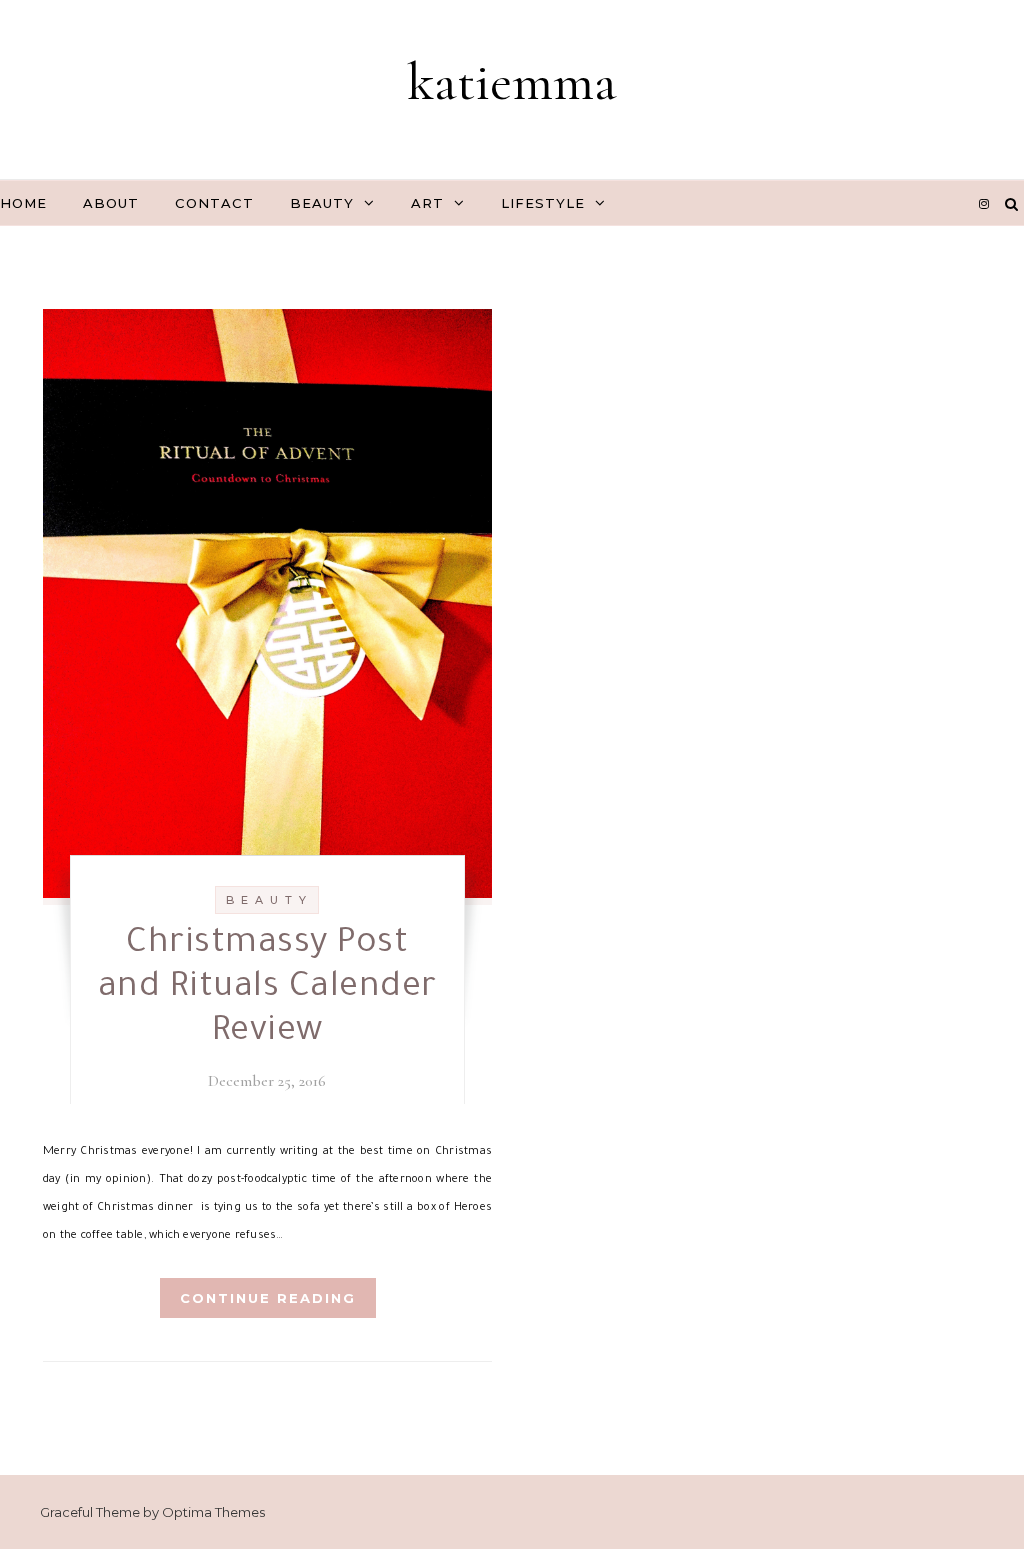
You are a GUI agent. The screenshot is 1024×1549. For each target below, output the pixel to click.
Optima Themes (213, 1512)
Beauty (322, 203)
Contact (214, 203)
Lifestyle (543, 203)
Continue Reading (268, 1298)
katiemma (512, 81)
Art (427, 203)
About (111, 203)
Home (23, 203)
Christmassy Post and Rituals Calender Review (267, 990)
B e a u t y (267, 900)
